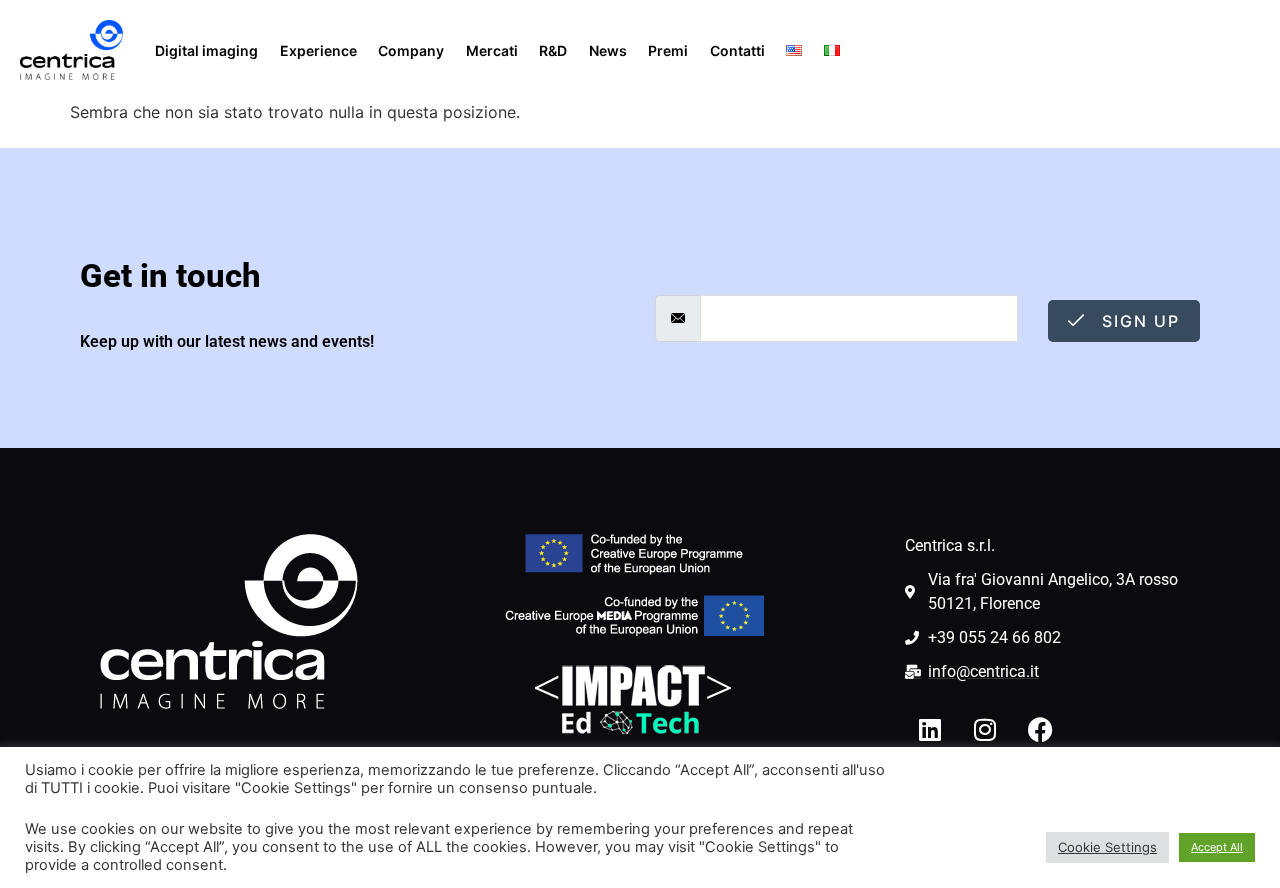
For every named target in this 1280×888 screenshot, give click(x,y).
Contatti (737, 50)
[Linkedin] (930, 729)
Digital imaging (206, 50)
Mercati (492, 50)
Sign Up (1138, 321)
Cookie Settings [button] (1107, 847)
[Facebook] (1040, 729)
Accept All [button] (1217, 847)
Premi (668, 50)
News (608, 50)
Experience (318, 50)
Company (411, 50)
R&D (553, 50)
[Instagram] (985, 729)
